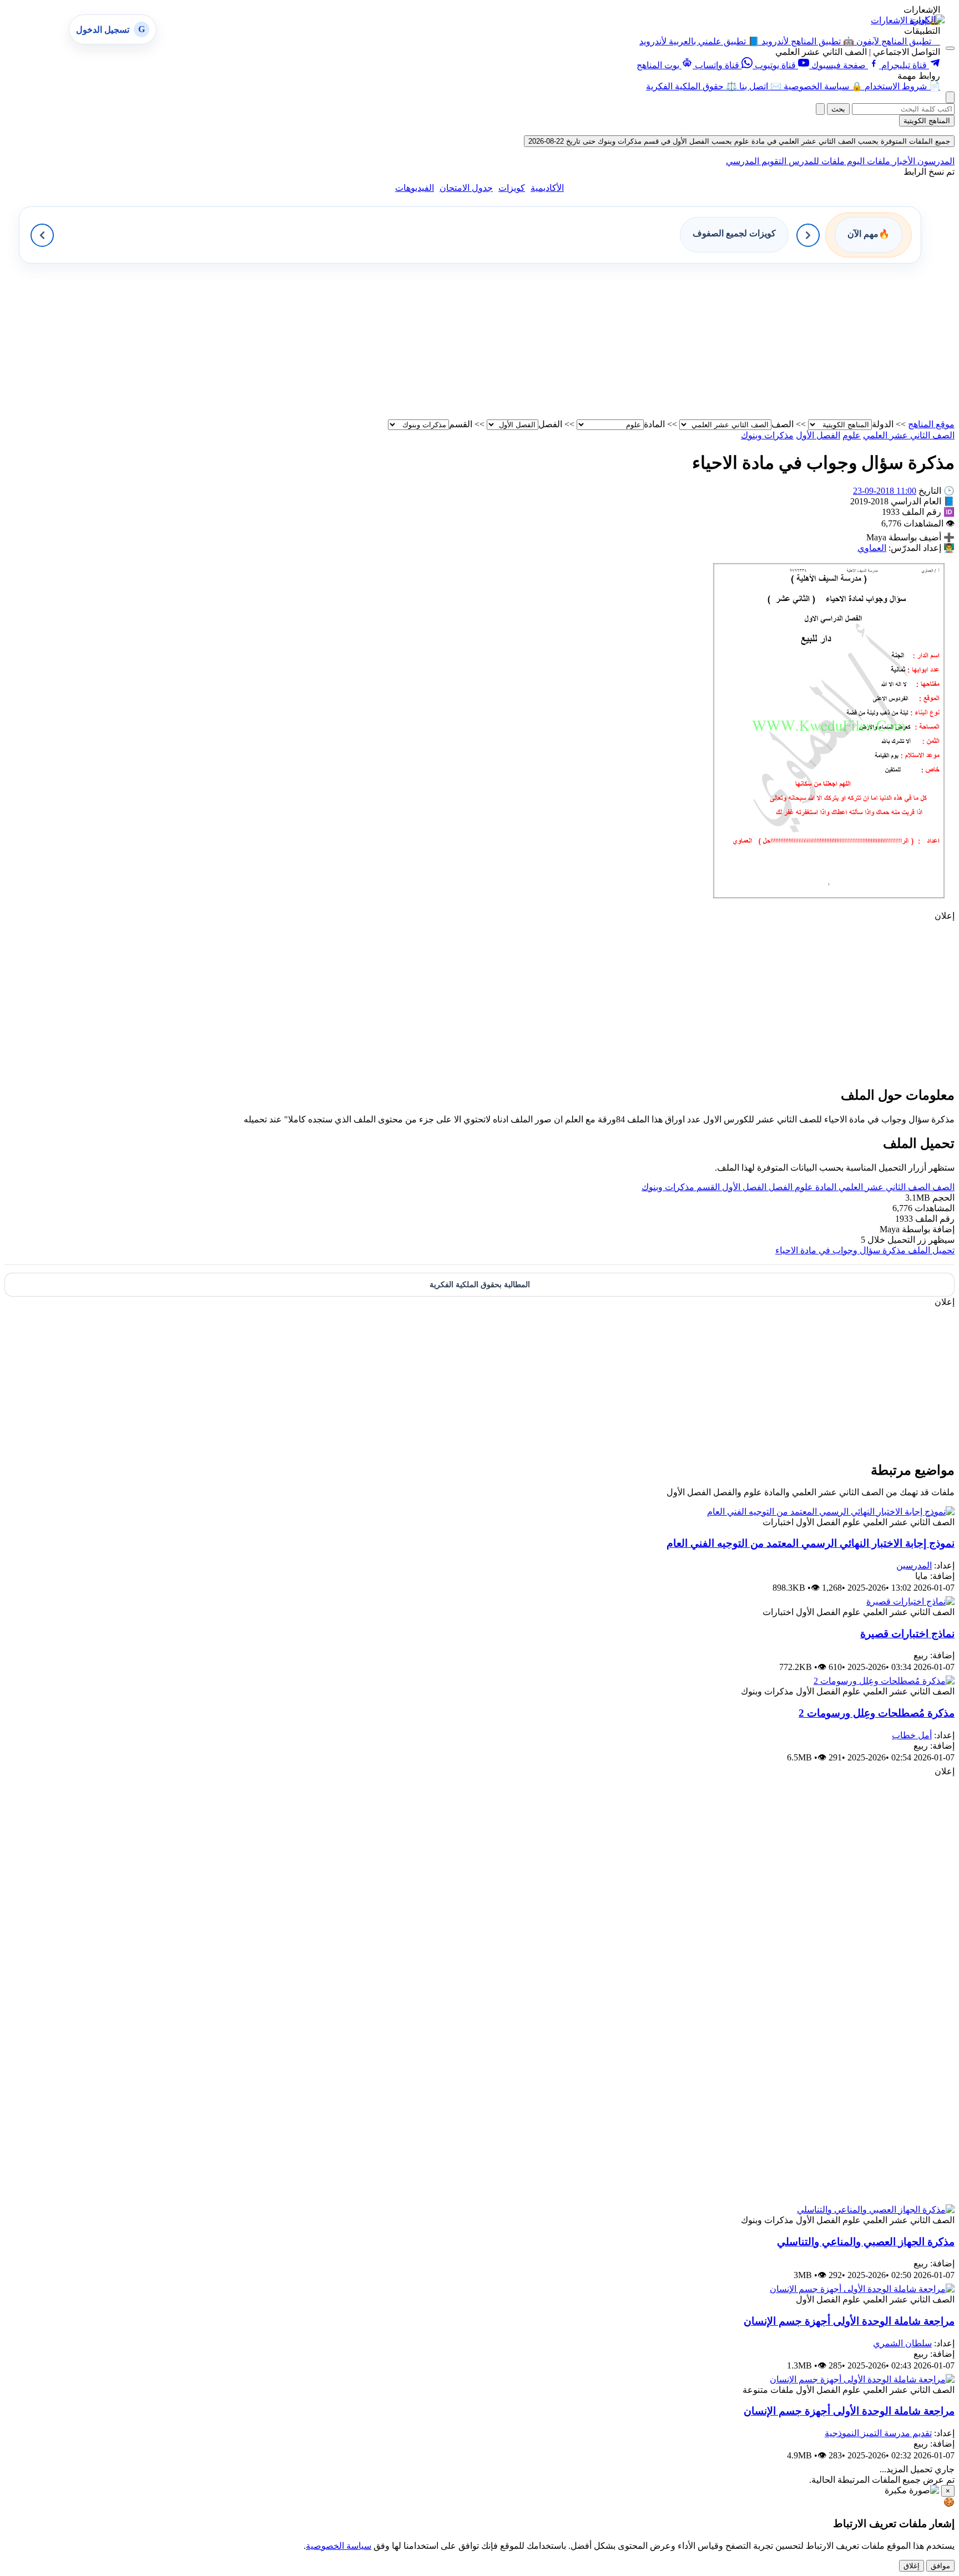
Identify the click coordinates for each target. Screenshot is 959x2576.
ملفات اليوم (867, 161)
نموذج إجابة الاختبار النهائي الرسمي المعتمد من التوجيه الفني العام (811, 1543)
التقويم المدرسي (756, 161)
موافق (940, 2566)
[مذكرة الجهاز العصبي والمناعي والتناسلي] (876, 2210)
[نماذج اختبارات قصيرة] (910, 1601)
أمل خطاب (912, 1735)
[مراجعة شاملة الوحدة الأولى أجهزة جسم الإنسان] (862, 2289)
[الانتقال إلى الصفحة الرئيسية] (927, 20)
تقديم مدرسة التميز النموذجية (878, 2433)
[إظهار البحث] (950, 97)
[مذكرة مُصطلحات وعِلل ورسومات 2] (884, 1681)
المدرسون (935, 161)
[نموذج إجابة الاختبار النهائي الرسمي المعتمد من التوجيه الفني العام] (831, 1512)
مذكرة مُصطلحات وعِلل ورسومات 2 (877, 1713)
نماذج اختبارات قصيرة (907, 1634)
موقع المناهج (931, 424)
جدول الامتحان (466, 188)
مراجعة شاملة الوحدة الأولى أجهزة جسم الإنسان (849, 2321)
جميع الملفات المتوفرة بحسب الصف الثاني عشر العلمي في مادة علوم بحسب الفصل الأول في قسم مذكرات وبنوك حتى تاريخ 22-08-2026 (739, 141)
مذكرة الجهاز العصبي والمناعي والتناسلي (866, 2242)
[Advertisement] (622, 341)
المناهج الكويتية (927, 121)
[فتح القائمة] (950, 48)
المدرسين (914, 1565)
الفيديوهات (415, 188)
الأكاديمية (547, 188)
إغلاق (912, 2566)
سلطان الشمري (902, 2343)
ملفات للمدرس (816, 161)
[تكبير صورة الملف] (829, 905)
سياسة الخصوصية (339, 2546)
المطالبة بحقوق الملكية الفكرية (480, 1285)
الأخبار (903, 161)
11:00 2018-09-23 (885, 491)
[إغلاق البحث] (820, 109)
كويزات (512, 188)
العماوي (872, 548)
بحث (838, 109)
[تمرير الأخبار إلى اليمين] (808, 235)
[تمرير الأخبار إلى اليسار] (42, 235)
